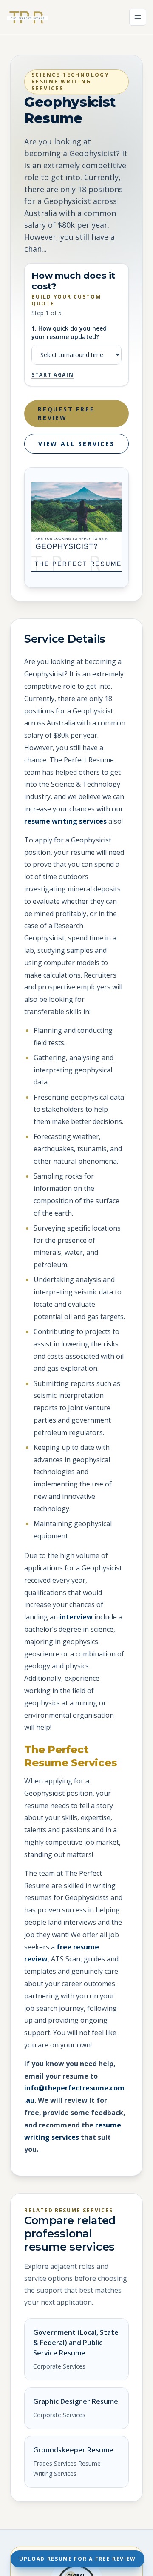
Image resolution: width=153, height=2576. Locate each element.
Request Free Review (66, 413)
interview (76, 1617)
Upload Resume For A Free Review (78, 2559)
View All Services (76, 444)
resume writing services (65, 821)
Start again (52, 375)
